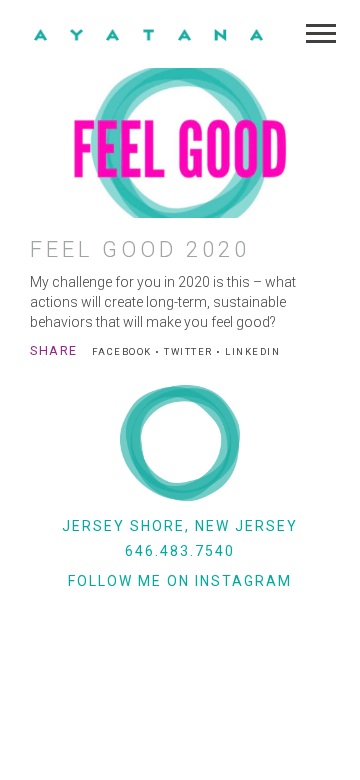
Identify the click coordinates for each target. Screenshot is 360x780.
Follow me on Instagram (180, 581)
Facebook (122, 351)
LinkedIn (252, 351)
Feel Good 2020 (140, 249)
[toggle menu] (321, 34)
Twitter (188, 351)
